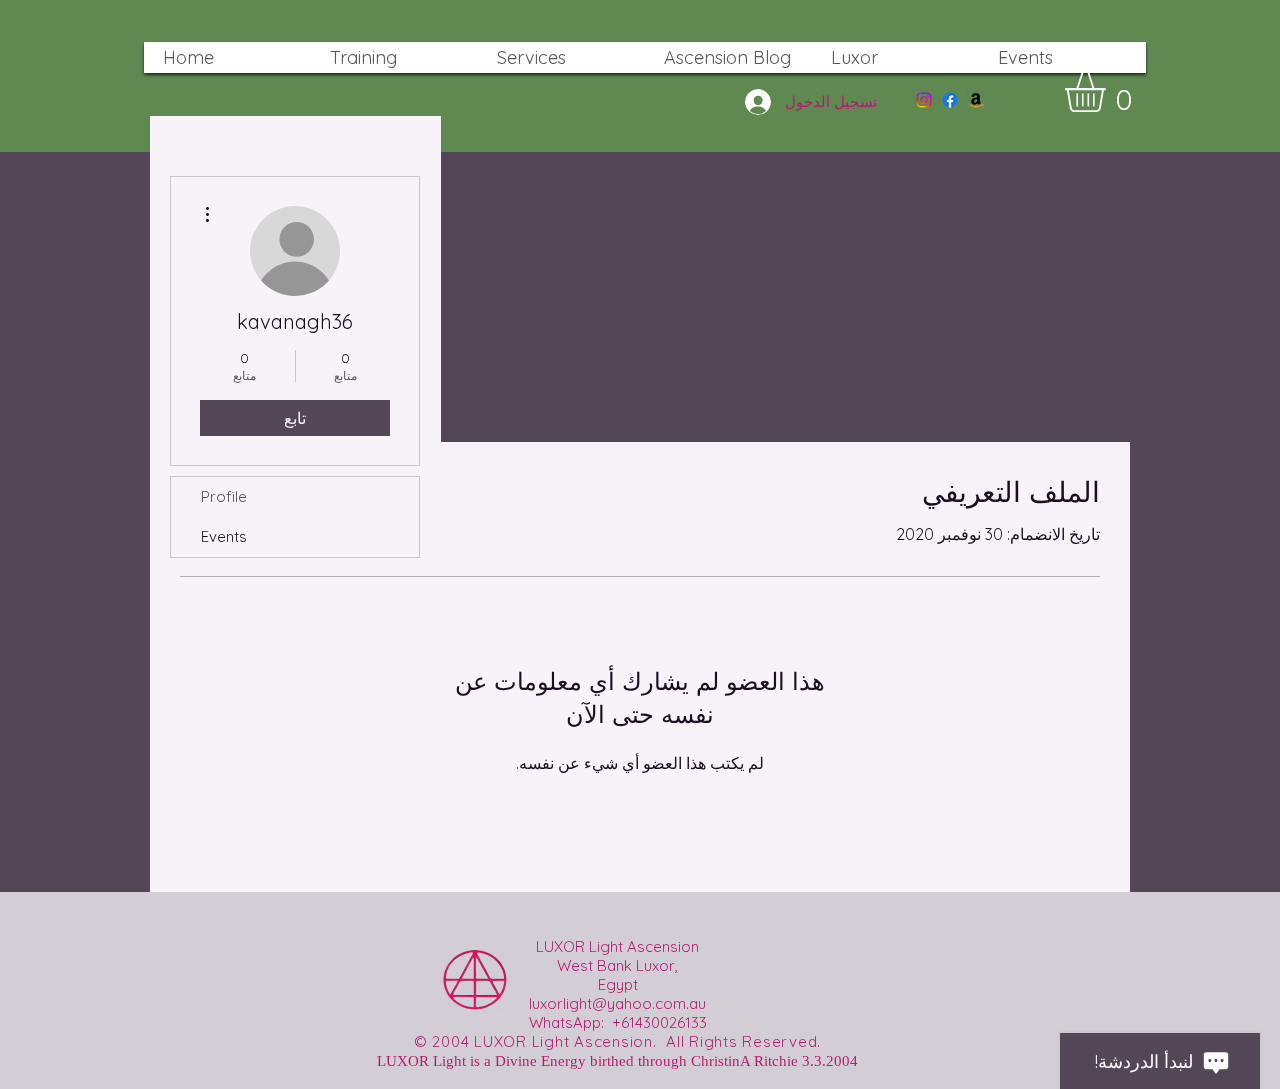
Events (224, 536)
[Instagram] (924, 100)
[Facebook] (950, 100)
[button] (1108, 92)
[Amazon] (976, 100)
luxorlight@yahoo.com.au (617, 1003)
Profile (224, 496)
